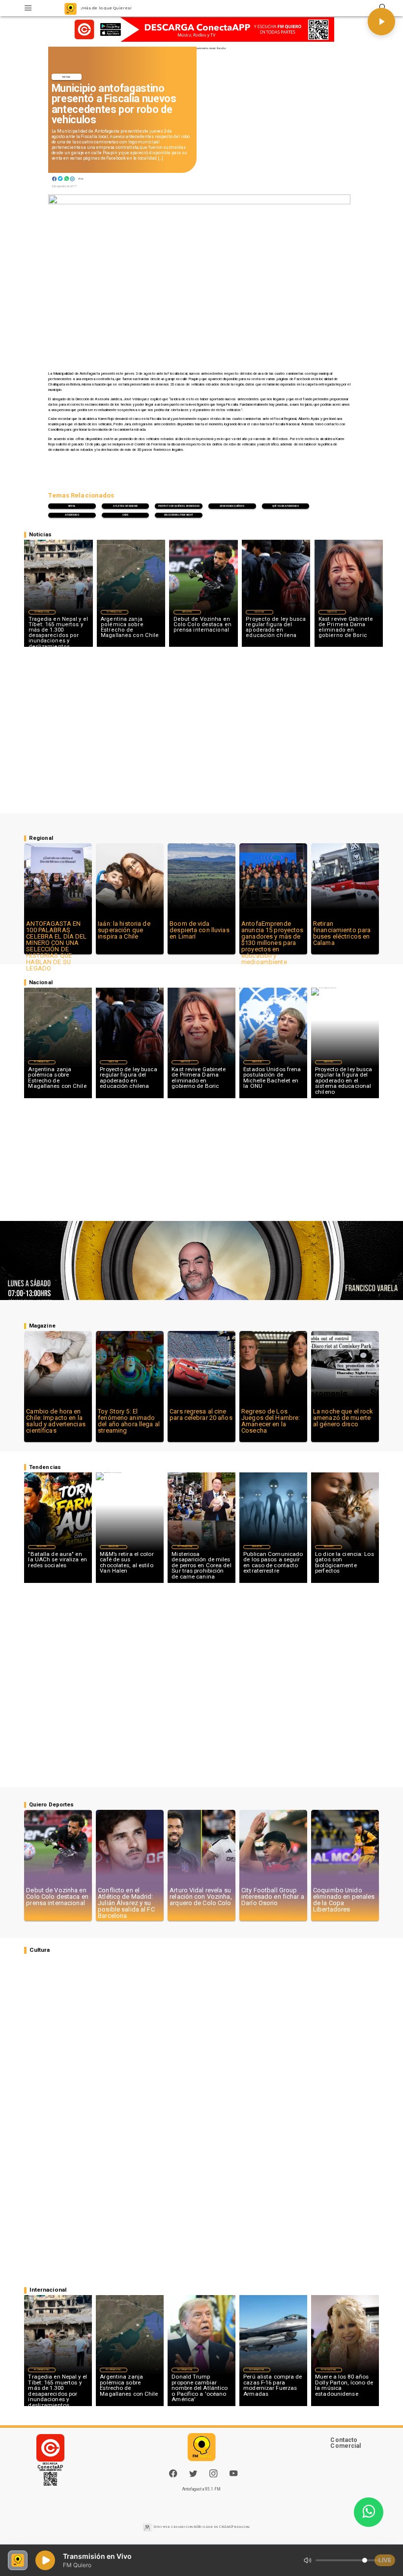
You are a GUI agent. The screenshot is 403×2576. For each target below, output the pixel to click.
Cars (126, 515)
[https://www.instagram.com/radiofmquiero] (213, 2476)
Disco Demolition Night (179, 515)
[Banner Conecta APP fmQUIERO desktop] (201, 29)
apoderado (72, 515)
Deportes (187, 612)
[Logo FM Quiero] (71, 8)
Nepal (72, 506)
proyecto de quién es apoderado (179, 506)
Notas (67, 77)
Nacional (259, 612)
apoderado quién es (232, 506)
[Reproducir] (381, 22)
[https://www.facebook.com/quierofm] (173, 2473)
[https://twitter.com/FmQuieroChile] (193, 2476)
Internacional (42, 612)
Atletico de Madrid (125, 506)
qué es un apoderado (286, 506)
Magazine (42, 1547)
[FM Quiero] (28, 8)
